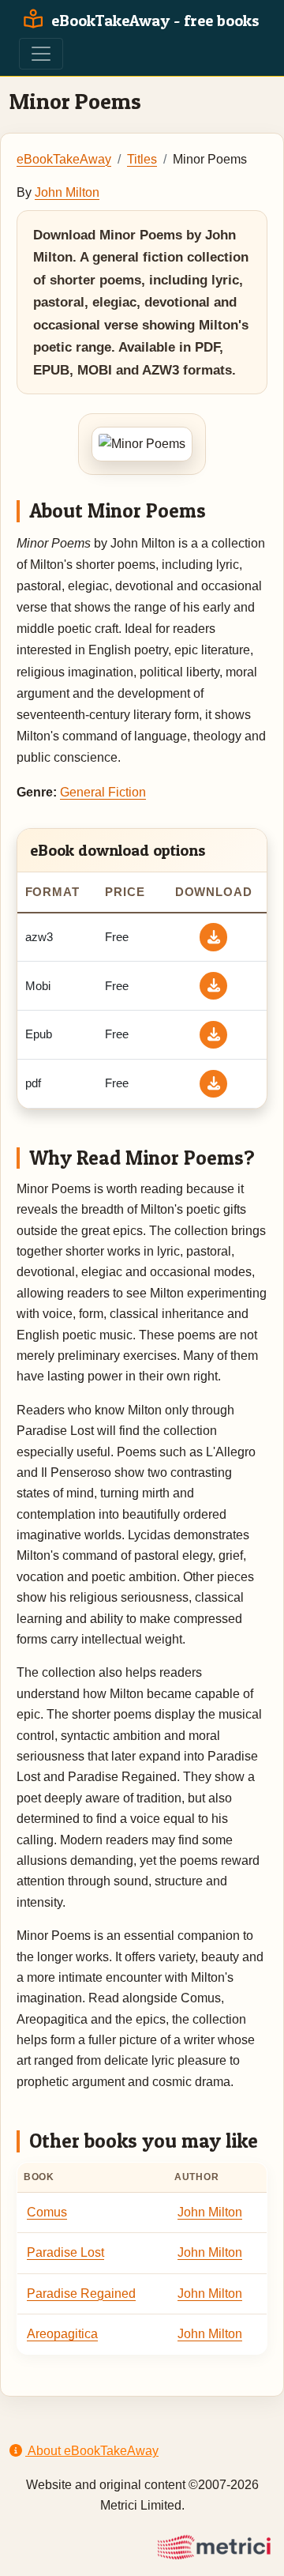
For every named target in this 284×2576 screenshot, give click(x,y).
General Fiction (103, 792)
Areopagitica (62, 2334)
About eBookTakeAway (92, 2451)
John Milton (67, 192)
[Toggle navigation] (41, 54)
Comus (47, 2212)
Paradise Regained (81, 2294)
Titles (142, 159)
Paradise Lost (65, 2252)
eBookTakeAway (64, 159)
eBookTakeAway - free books (153, 21)
